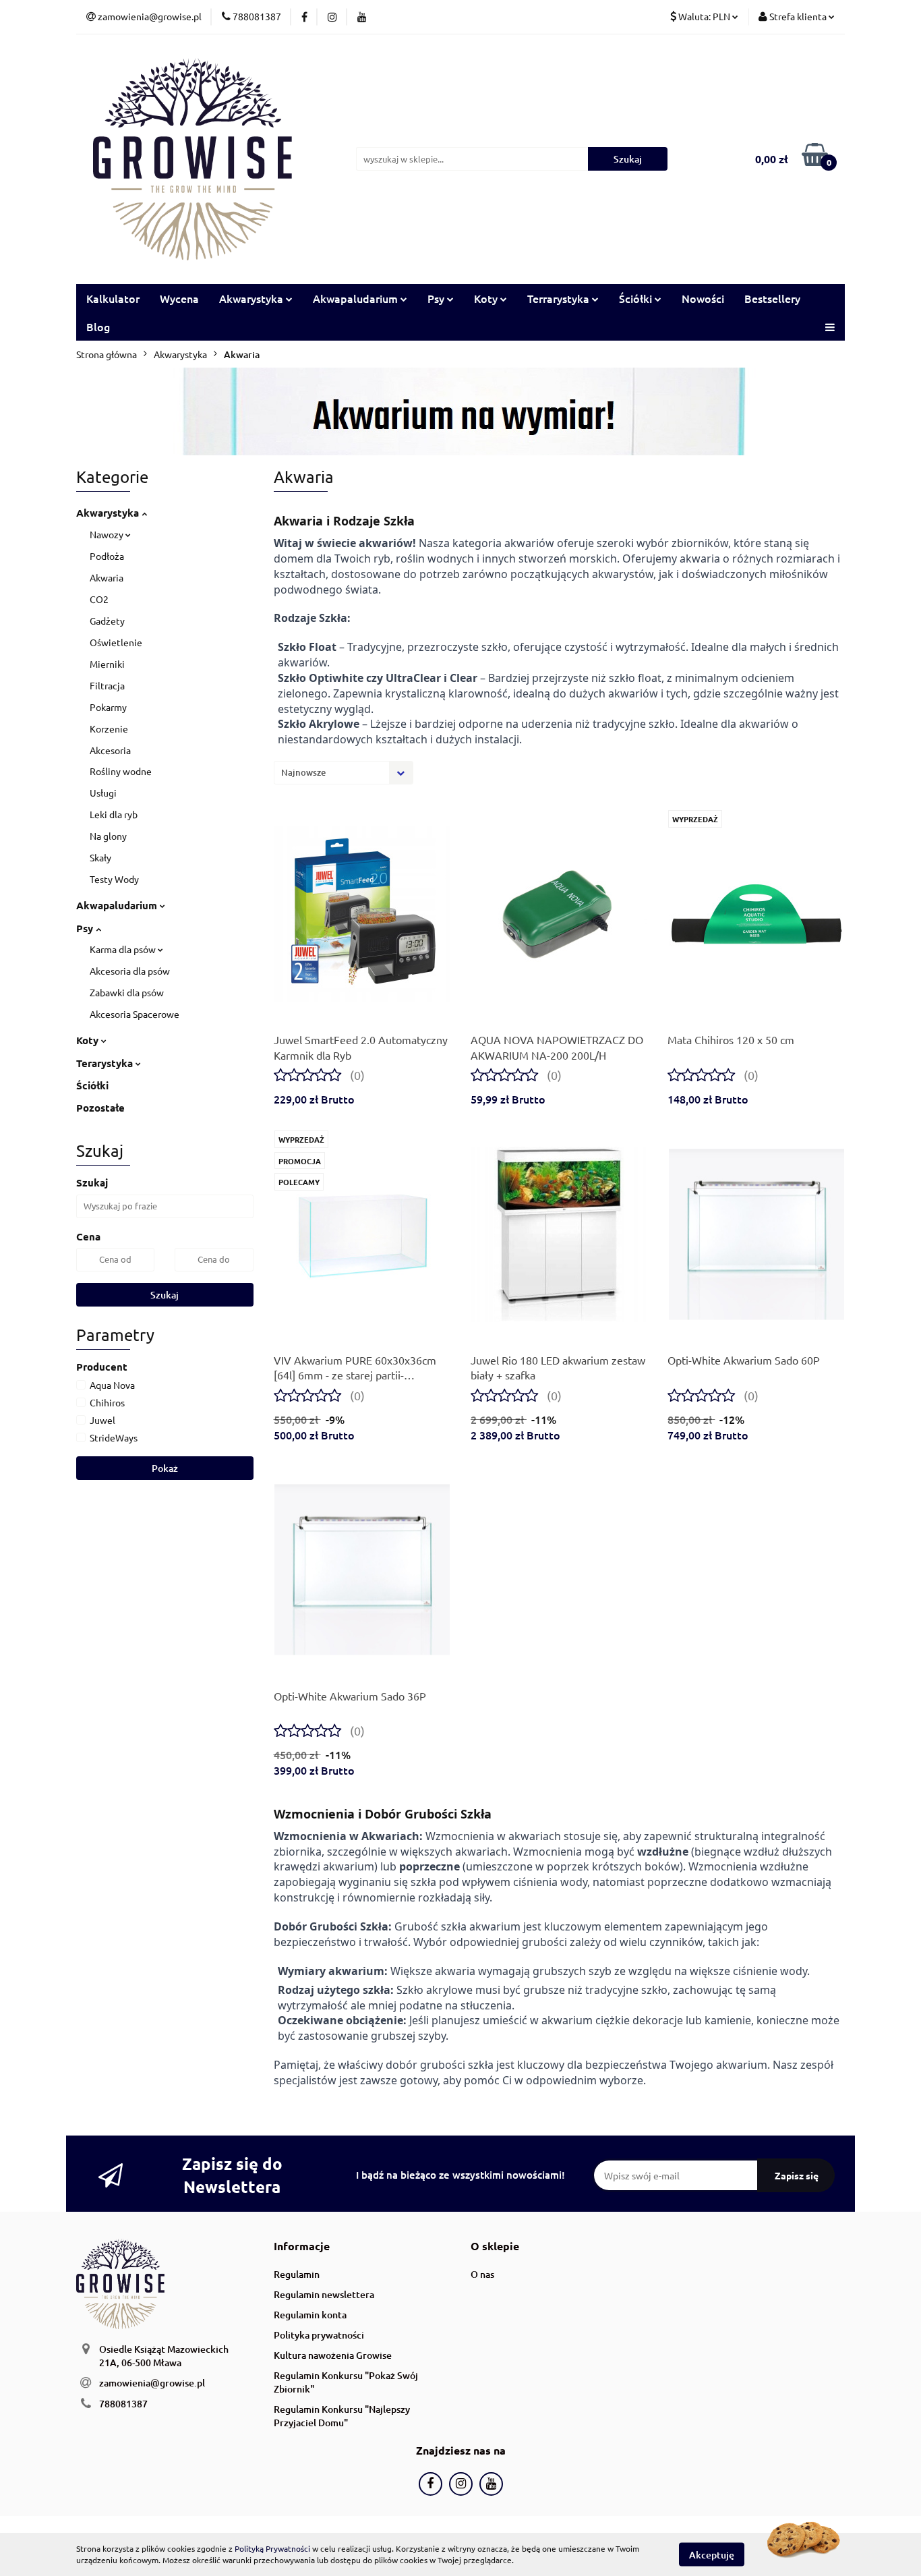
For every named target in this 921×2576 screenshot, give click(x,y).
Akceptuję (712, 2554)
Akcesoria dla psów (130, 971)
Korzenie (109, 728)
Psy (86, 928)
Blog (98, 326)
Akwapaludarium (118, 905)
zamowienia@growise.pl (152, 2383)
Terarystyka (106, 1063)
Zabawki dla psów (127, 992)
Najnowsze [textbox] (303, 772)
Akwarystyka (109, 513)
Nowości (703, 298)
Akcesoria (110, 750)
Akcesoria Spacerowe (135, 1014)
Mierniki (107, 664)
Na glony (108, 836)
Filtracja (107, 685)
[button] (302, 2246)
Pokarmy (108, 707)
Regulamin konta (310, 2315)
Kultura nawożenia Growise (333, 2355)
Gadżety (107, 621)
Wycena (179, 298)
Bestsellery (772, 298)
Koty (89, 1040)
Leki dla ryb (114, 814)
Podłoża (107, 556)
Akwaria (107, 577)
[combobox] (344, 773)
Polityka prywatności (319, 2335)
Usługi (103, 793)
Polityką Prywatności (272, 2548)
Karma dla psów (124, 949)
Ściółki (92, 1085)
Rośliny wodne (121, 771)
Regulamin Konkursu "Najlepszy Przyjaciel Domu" (342, 2416)
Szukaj (165, 1295)
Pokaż (165, 1468)
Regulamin (297, 2274)
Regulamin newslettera (324, 2294)
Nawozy (108, 534)
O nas (482, 2274)
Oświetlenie (116, 642)
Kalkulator (113, 298)
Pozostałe (100, 1108)
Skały (100, 857)
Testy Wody (114, 879)
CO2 (99, 599)
